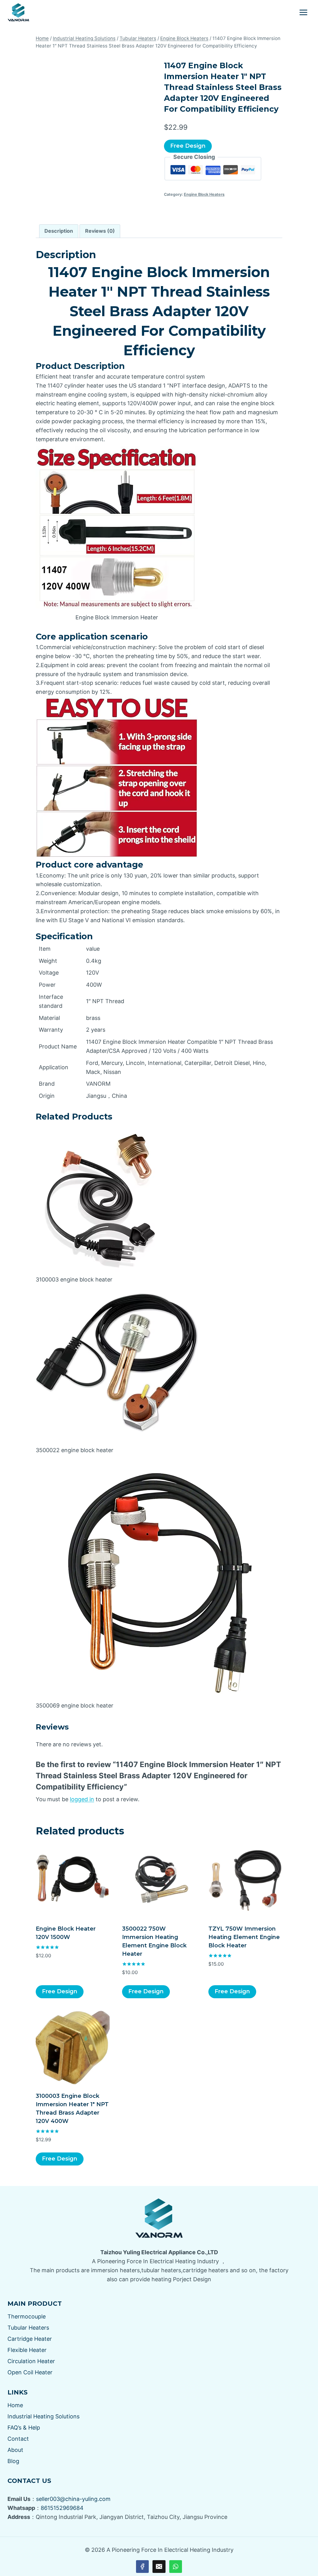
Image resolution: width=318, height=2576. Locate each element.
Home (15, 2405)
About (15, 2450)
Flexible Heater (27, 2350)
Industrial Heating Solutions (43, 2416)
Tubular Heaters (28, 2328)
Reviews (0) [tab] (100, 231)
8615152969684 (62, 2508)
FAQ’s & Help (24, 2428)
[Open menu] (303, 12)
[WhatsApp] (176, 2567)
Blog (13, 2461)
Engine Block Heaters (204, 194)
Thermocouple (27, 2316)
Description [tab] (59, 231)
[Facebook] (142, 2567)
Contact (18, 2439)
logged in (82, 1799)
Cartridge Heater (30, 2339)
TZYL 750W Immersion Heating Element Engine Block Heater (244, 1937)
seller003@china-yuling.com (73, 2499)
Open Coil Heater (30, 2372)
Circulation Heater (31, 2361)
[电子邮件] (159, 2567)
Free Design (188, 146)
